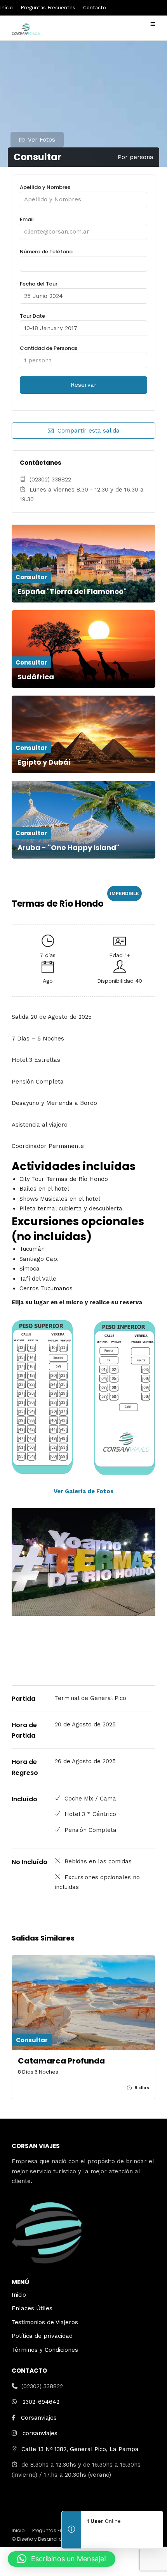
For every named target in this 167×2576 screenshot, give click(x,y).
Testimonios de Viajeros (45, 2322)
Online (104, 2521)
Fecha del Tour (39, 284)
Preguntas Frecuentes (48, 8)
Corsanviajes (39, 2418)
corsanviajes (40, 2433)
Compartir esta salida (89, 431)
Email (27, 219)
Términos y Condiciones (45, 2350)
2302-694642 (41, 2402)
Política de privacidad (42, 2336)
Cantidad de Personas (49, 348)
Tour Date (32, 316)
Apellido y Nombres (45, 187)
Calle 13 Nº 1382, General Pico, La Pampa (80, 2449)
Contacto (95, 8)
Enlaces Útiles (32, 2308)
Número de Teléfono (46, 252)
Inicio (6, 8)
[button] (62, 2559)
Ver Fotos (42, 140)
